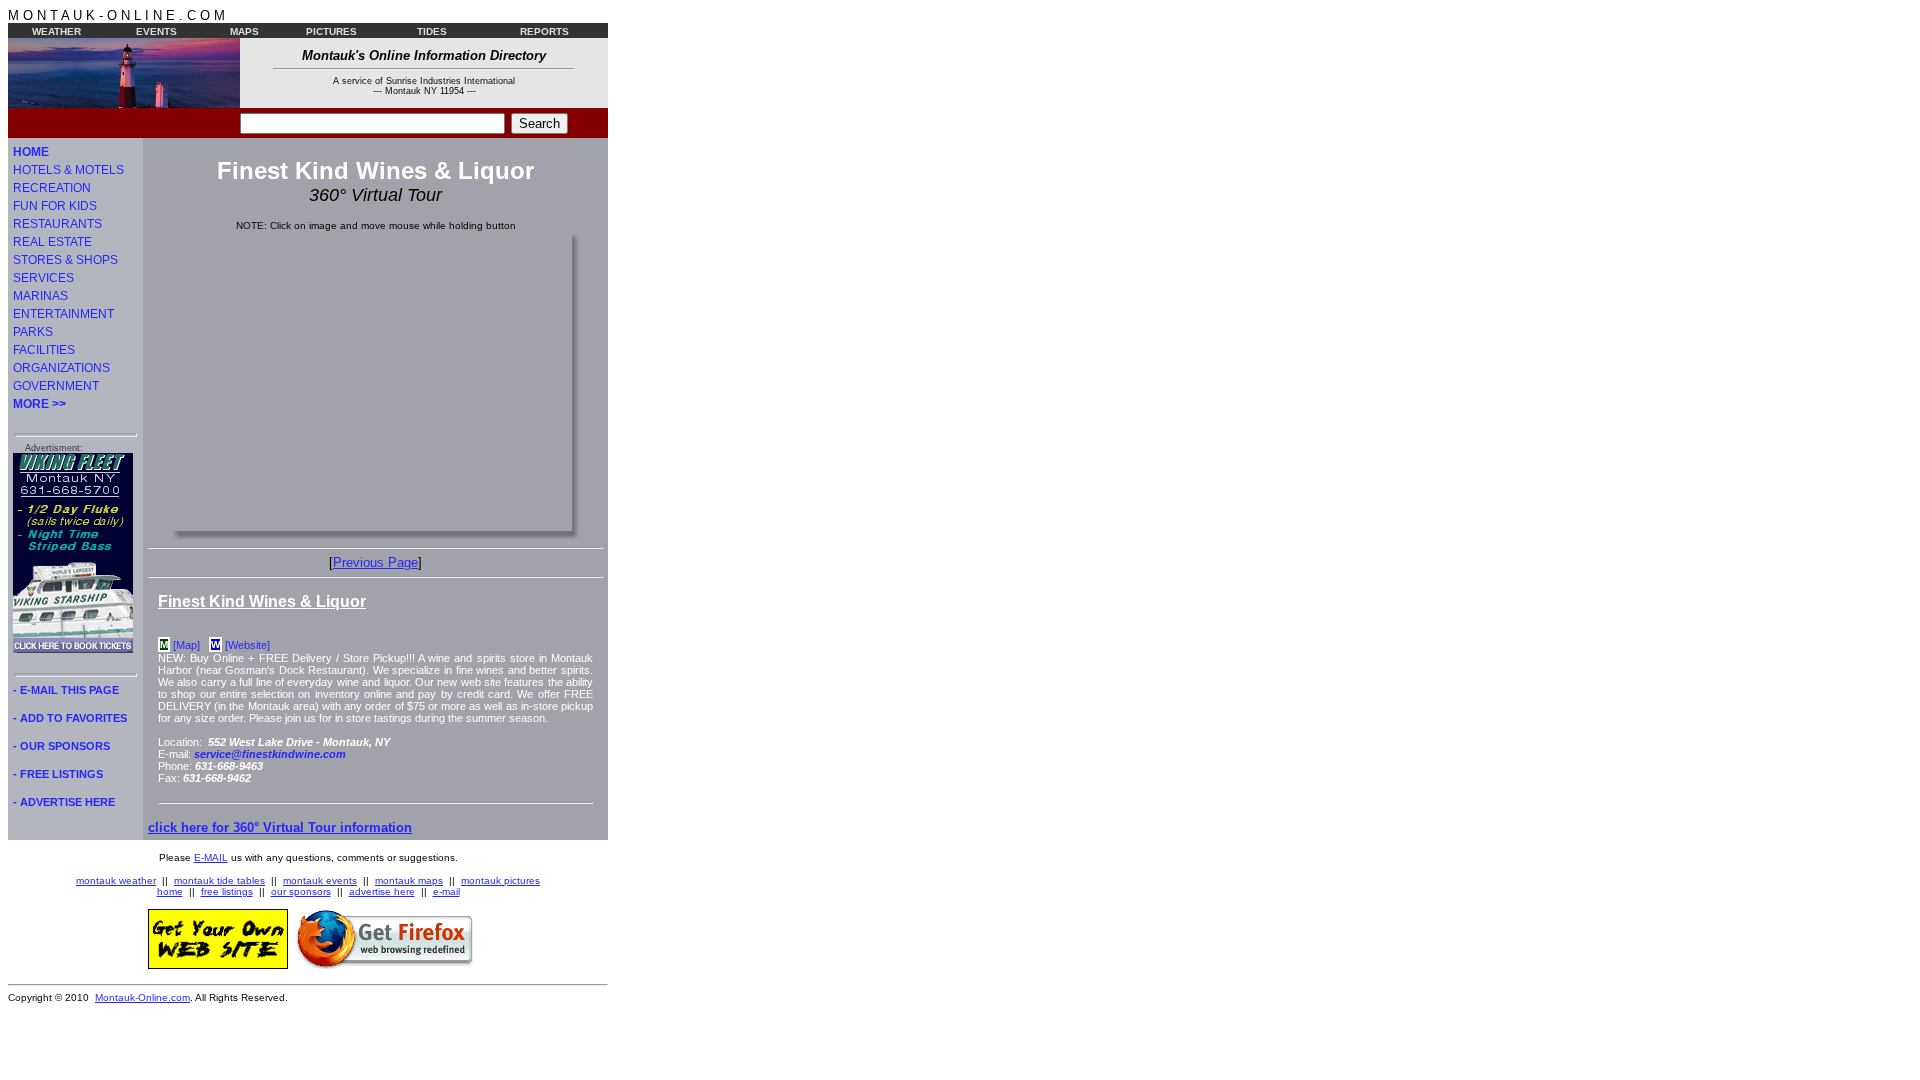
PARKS (33, 332)
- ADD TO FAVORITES (70, 718)
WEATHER (56, 31)
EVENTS (156, 31)
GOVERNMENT (56, 386)
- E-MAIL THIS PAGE (66, 690)
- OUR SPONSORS (61, 746)
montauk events (320, 880)
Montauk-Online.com (142, 997)
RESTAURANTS (57, 224)
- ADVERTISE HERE (64, 802)
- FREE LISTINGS (58, 774)
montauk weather (116, 880)
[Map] (186, 645)
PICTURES (331, 31)
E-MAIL (211, 857)
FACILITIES (44, 350)
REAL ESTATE (52, 242)
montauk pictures (500, 880)
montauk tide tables (219, 880)
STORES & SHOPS (65, 260)
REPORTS (544, 31)
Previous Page (375, 562)
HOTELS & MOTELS (68, 170)
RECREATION (52, 188)
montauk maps (409, 880)
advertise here (382, 891)
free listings (227, 891)
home (170, 891)
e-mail (446, 891)
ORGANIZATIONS (61, 368)
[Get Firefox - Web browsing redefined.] (385, 965)
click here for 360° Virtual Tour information (280, 827)
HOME (31, 152)
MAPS (244, 31)
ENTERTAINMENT (63, 314)
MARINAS (40, 296)
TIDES (432, 31)
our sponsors (301, 891)
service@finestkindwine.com (270, 754)
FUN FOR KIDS (55, 206)
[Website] (247, 645)
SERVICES (43, 278)
